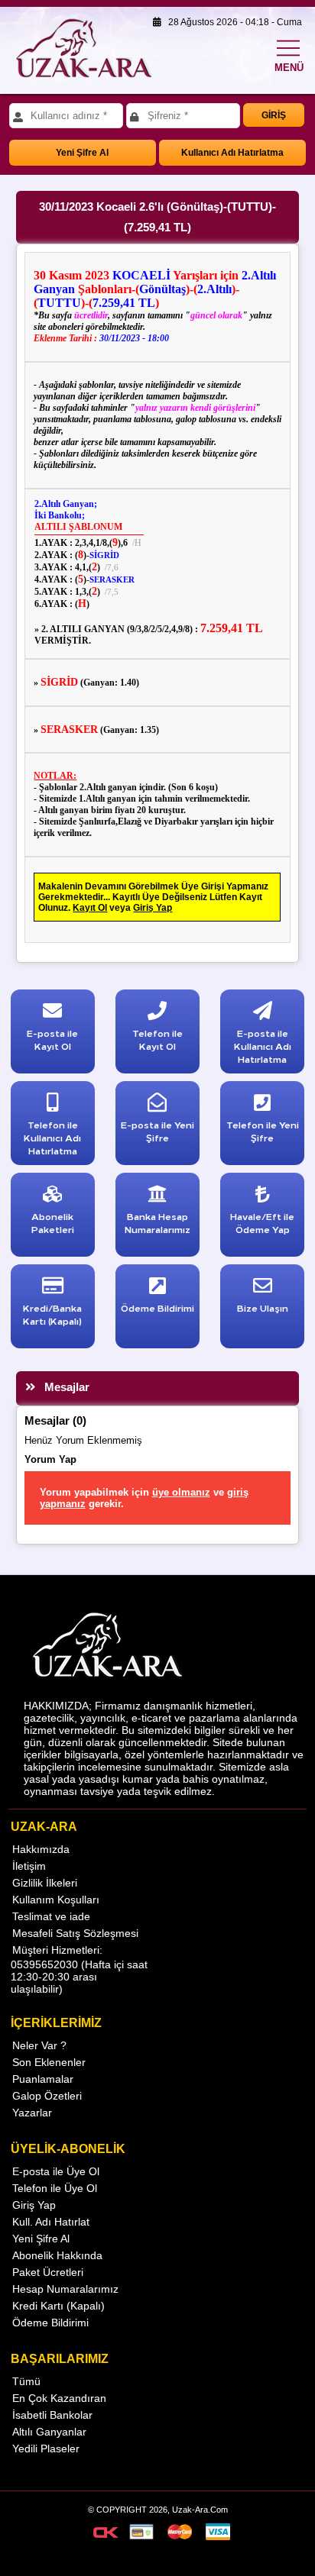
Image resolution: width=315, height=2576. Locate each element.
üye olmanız (181, 1492)
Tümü (26, 2381)
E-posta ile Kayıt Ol (52, 1039)
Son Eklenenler (49, 2062)
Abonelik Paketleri (53, 1222)
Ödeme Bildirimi (50, 2323)
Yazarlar (32, 2113)
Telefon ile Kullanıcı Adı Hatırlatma (52, 1137)
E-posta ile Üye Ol (56, 2171)
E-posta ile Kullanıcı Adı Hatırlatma (263, 1046)
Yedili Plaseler (46, 2448)
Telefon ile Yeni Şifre (263, 1131)
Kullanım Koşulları (56, 1900)
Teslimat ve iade (51, 1916)
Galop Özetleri (47, 2096)
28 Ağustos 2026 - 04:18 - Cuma (232, 22)
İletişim (29, 1866)
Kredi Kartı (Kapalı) (58, 2306)
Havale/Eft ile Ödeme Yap (262, 1222)
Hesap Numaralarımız (65, 2289)
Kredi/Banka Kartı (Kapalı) (52, 1314)
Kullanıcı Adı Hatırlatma (232, 153)
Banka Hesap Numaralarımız (157, 1222)
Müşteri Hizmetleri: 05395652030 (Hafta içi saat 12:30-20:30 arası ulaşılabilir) (79, 1969)
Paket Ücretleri (48, 2272)
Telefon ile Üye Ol (55, 2188)
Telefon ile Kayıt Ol (157, 1039)
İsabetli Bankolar (52, 2415)
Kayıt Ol (90, 908)
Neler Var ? (39, 2045)
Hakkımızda (41, 1849)
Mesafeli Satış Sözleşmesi (75, 1933)
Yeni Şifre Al (82, 153)
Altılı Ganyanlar (49, 2432)
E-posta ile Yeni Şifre (157, 1131)
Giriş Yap (153, 908)
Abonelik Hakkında (57, 2255)
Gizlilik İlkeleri (45, 1883)
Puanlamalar (43, 2079)
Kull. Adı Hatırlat (51, 2222)
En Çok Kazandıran (59, 2398)
